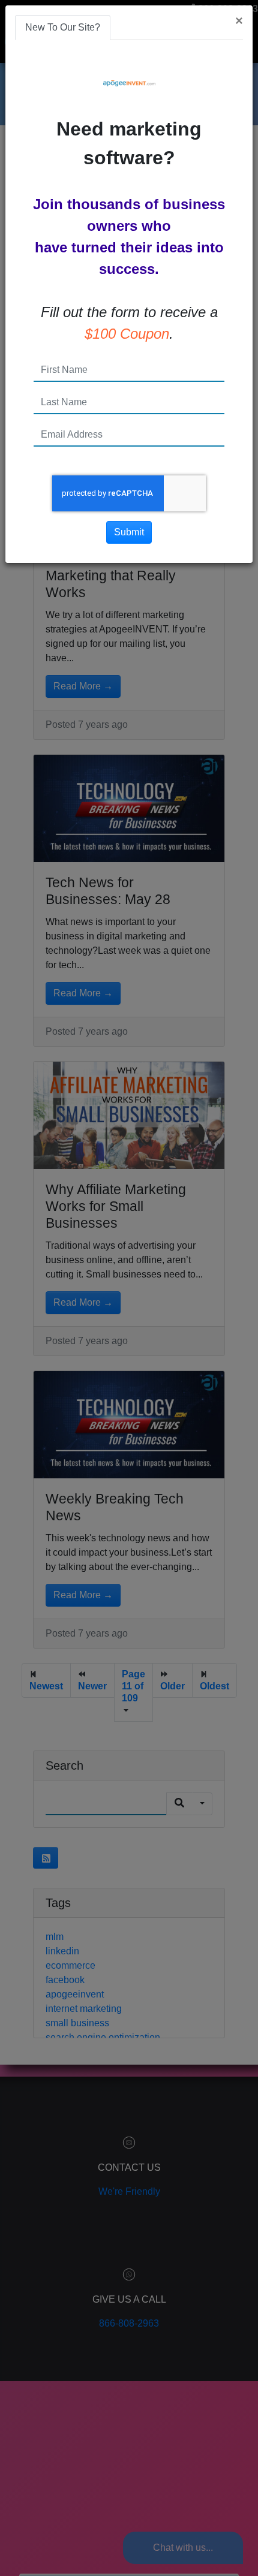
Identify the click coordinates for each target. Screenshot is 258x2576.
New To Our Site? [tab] (63, 27)
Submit (129, 532)
